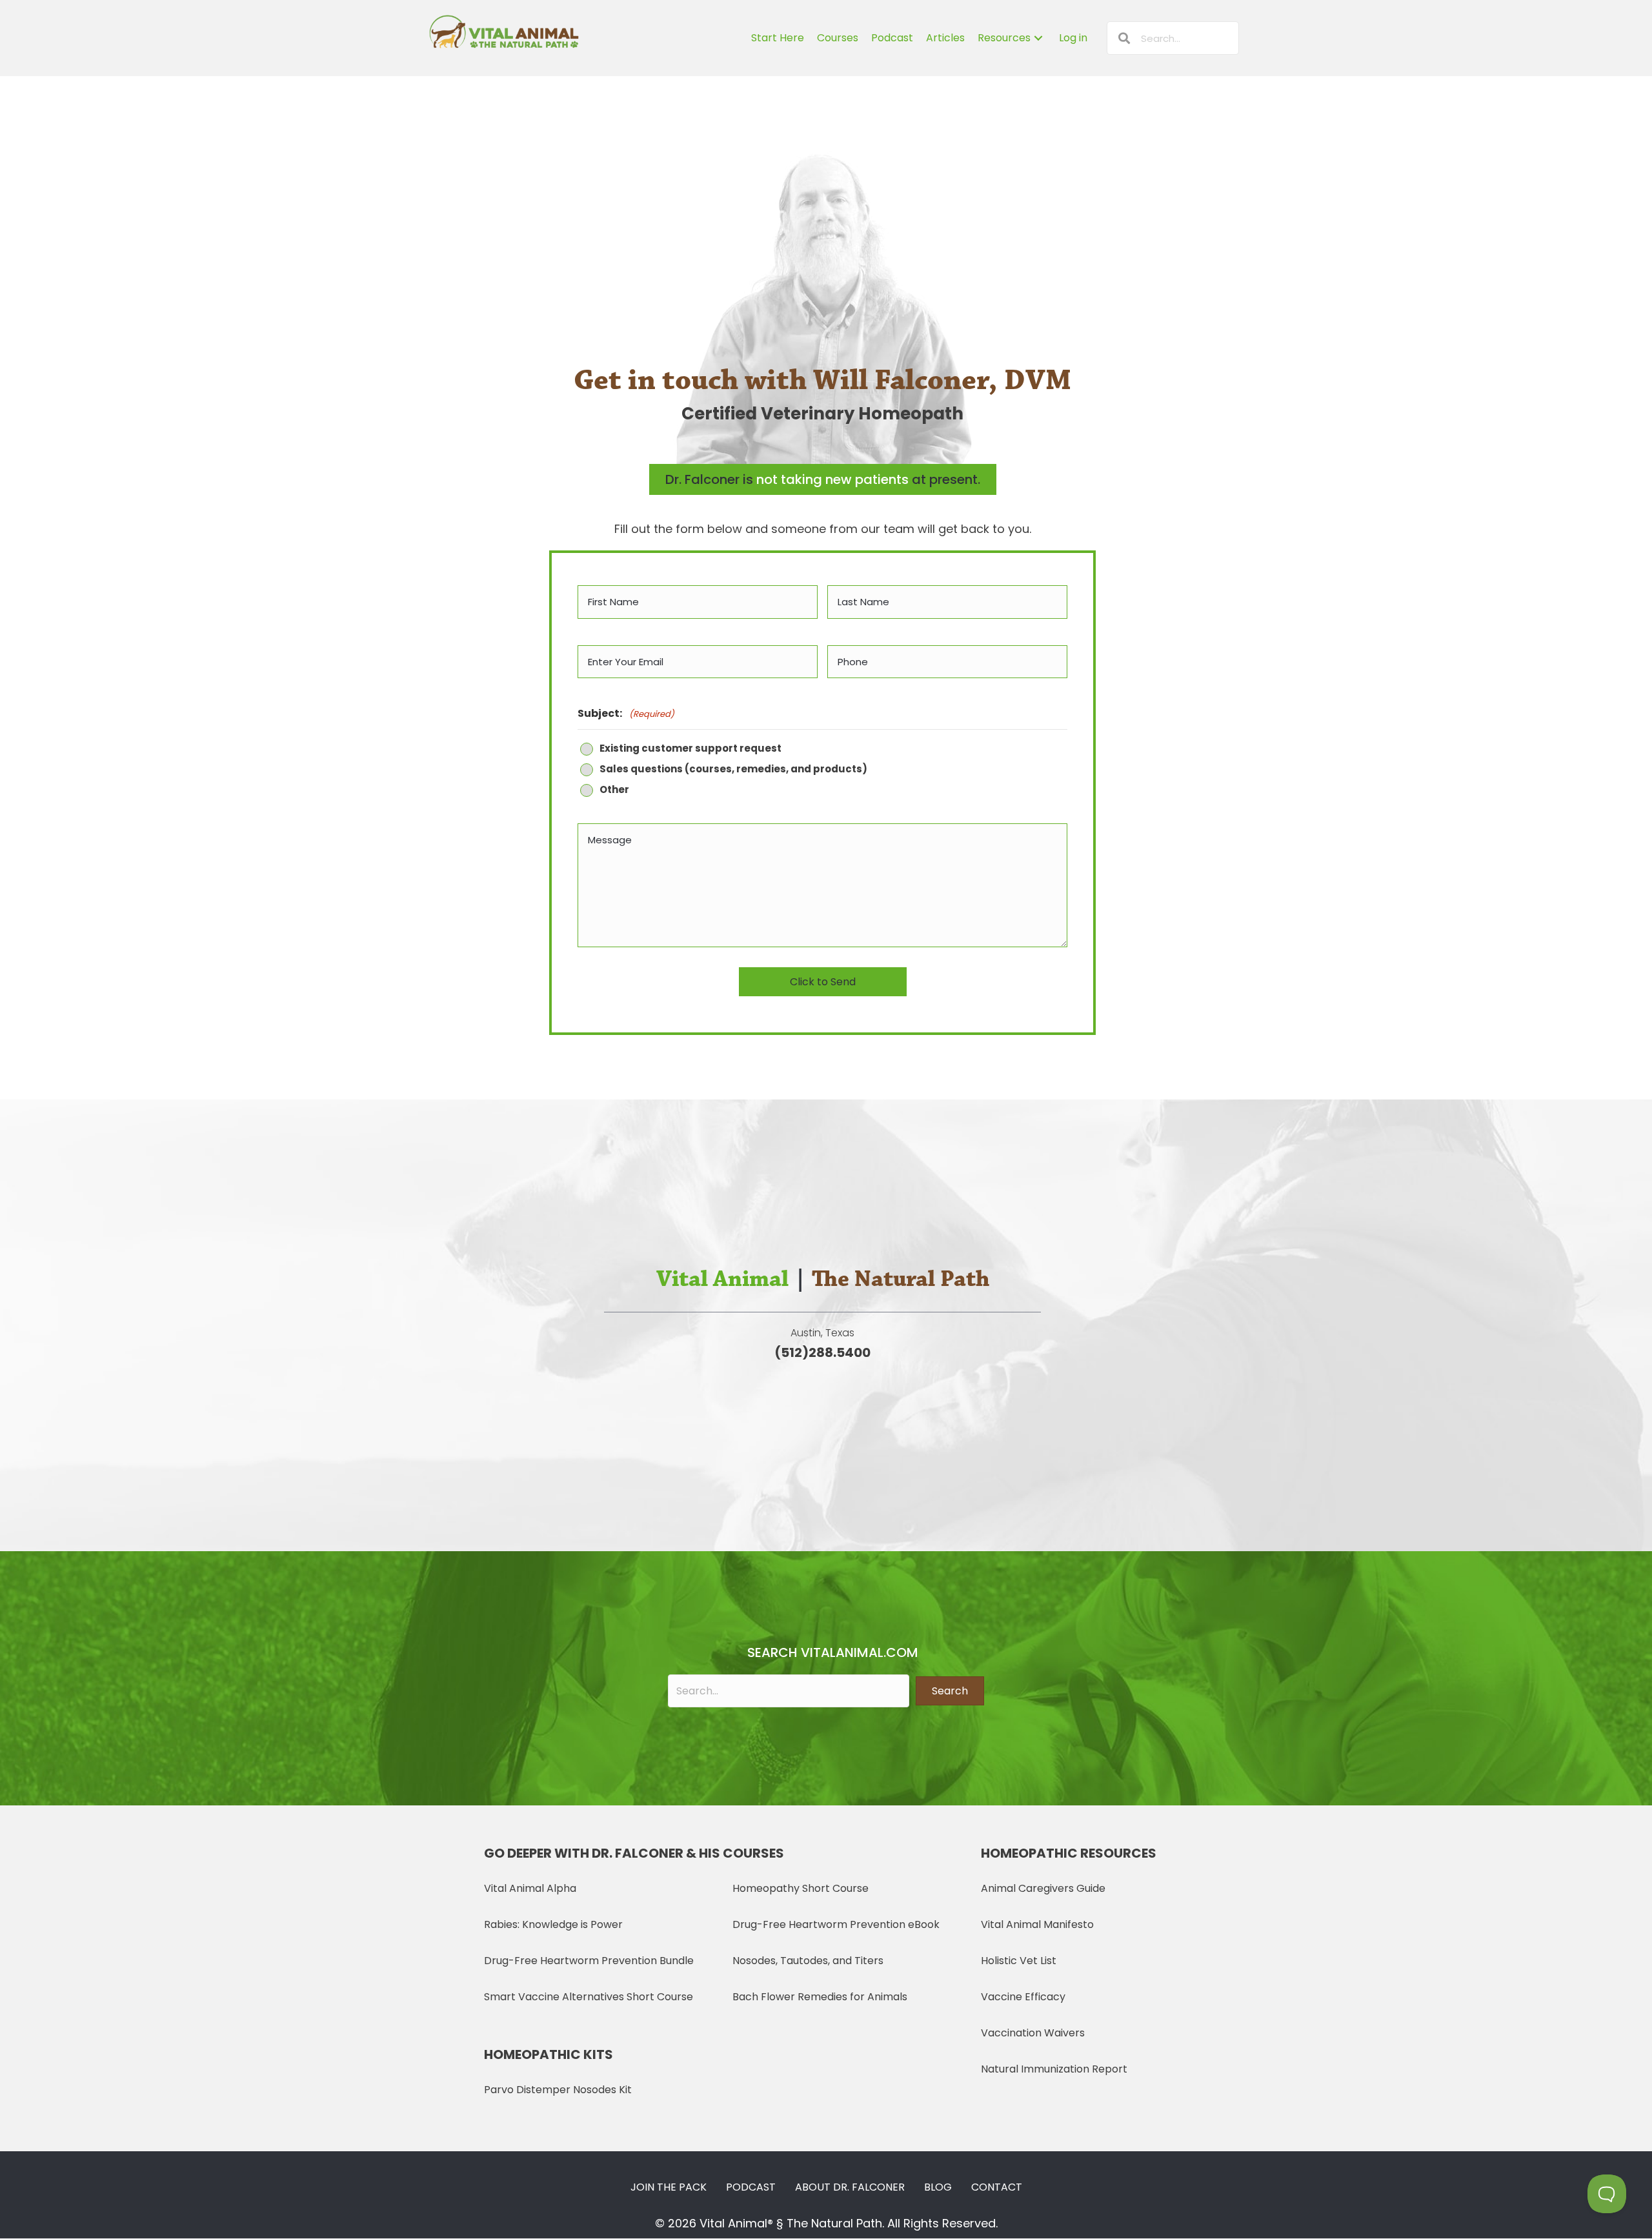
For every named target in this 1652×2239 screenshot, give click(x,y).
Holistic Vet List (1019, 1961)
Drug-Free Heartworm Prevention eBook (836, 1924)
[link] (778, 38)
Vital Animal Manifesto (1037, 1924)
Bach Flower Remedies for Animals (820, 1997)
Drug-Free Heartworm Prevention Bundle (589, 1961)
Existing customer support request (690, 749)
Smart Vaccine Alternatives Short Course (589, 1997)
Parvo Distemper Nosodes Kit (558, 2090)
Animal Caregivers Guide (1043, 1888)
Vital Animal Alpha (530, 1888)
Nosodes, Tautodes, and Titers (808, 1961)
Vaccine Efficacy (1023, 1997)
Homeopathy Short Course (801, 1888)
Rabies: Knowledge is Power (553, 1924)
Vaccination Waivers (1033, 2033)
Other (614, 790)
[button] (950, 1691)
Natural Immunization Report (1054, 2069)
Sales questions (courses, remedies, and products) (733, 769)
